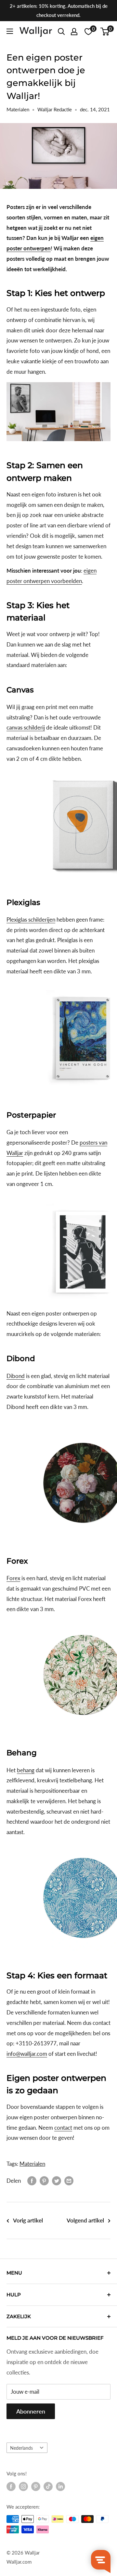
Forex (13, 1578)
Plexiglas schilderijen (31, 919)
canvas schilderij (26, 727)
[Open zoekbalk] (61, 32)
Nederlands (21, 2448)
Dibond (16, 1376)
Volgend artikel (85, 2220)
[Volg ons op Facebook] (11, 2486)
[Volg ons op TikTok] (48, 2486)
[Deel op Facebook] (32, 2181)
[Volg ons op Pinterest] (36, 2486)
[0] (105, 32)
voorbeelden (66, 581)
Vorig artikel (28, 2220)
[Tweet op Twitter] (57, 2181)
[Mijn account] (74, 32)
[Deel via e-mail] (69, 2181)
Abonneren (31, 2411)
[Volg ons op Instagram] (23, 2486)
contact (63, 2128)
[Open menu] (10, 31)
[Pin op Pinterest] (44, 2181)
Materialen (18, 109)
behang (26, 1770)
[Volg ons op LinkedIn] (60, 2486)
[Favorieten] (88, 32)
